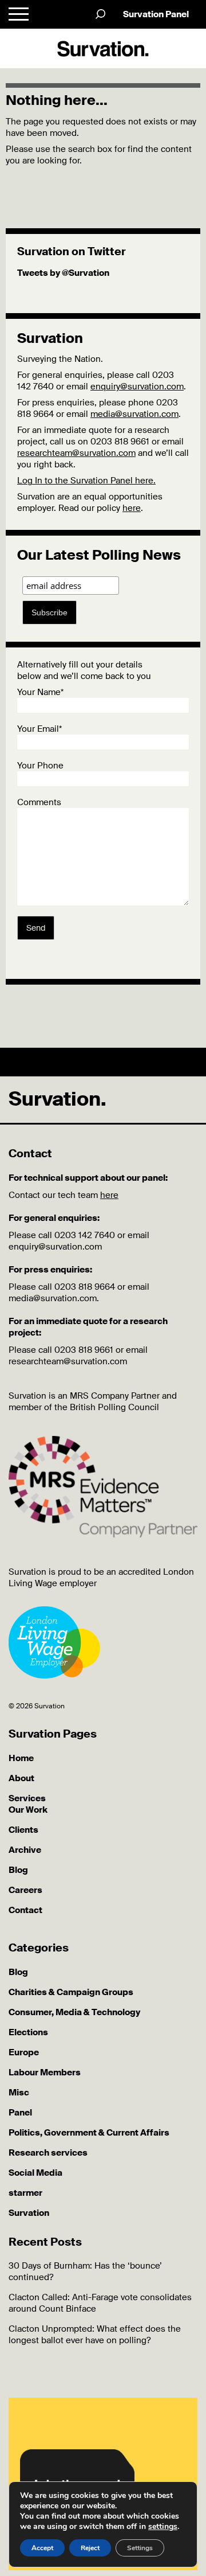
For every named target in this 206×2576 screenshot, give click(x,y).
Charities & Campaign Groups (71, 1992)
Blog (18, 1870)
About (21, 1778)
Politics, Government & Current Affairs (89, 2133)
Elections (28, 2032)
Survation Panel (156, 14)
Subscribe (49, 612)
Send (36, 928)
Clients (23, 1830)
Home (21, 1758)
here (132, 508)
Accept (42, 2548)
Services (27, 1798)
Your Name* (40, 692)
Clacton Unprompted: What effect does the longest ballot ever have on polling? (95, 2335)
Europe (24, 2052)
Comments (39, 802)
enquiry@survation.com (137, 387)
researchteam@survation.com (76, 453)
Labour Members (45, 2072)
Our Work (28, 1810)
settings (163, 2527)
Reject (90, 2548)
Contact (25, 1910)
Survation (29, 2213)
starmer (25, 2193)
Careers (25, 1890)
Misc (19, 2093)
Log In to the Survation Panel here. (86, 481)
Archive (25, 1850)
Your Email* (39, 729)
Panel (20, 2113)
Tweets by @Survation (63, 273)
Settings (140, 2548)
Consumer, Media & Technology (74, 2012)
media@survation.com (134, 414)
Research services (48, 2153)
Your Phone (40, 766)
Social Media (35, 2173)
